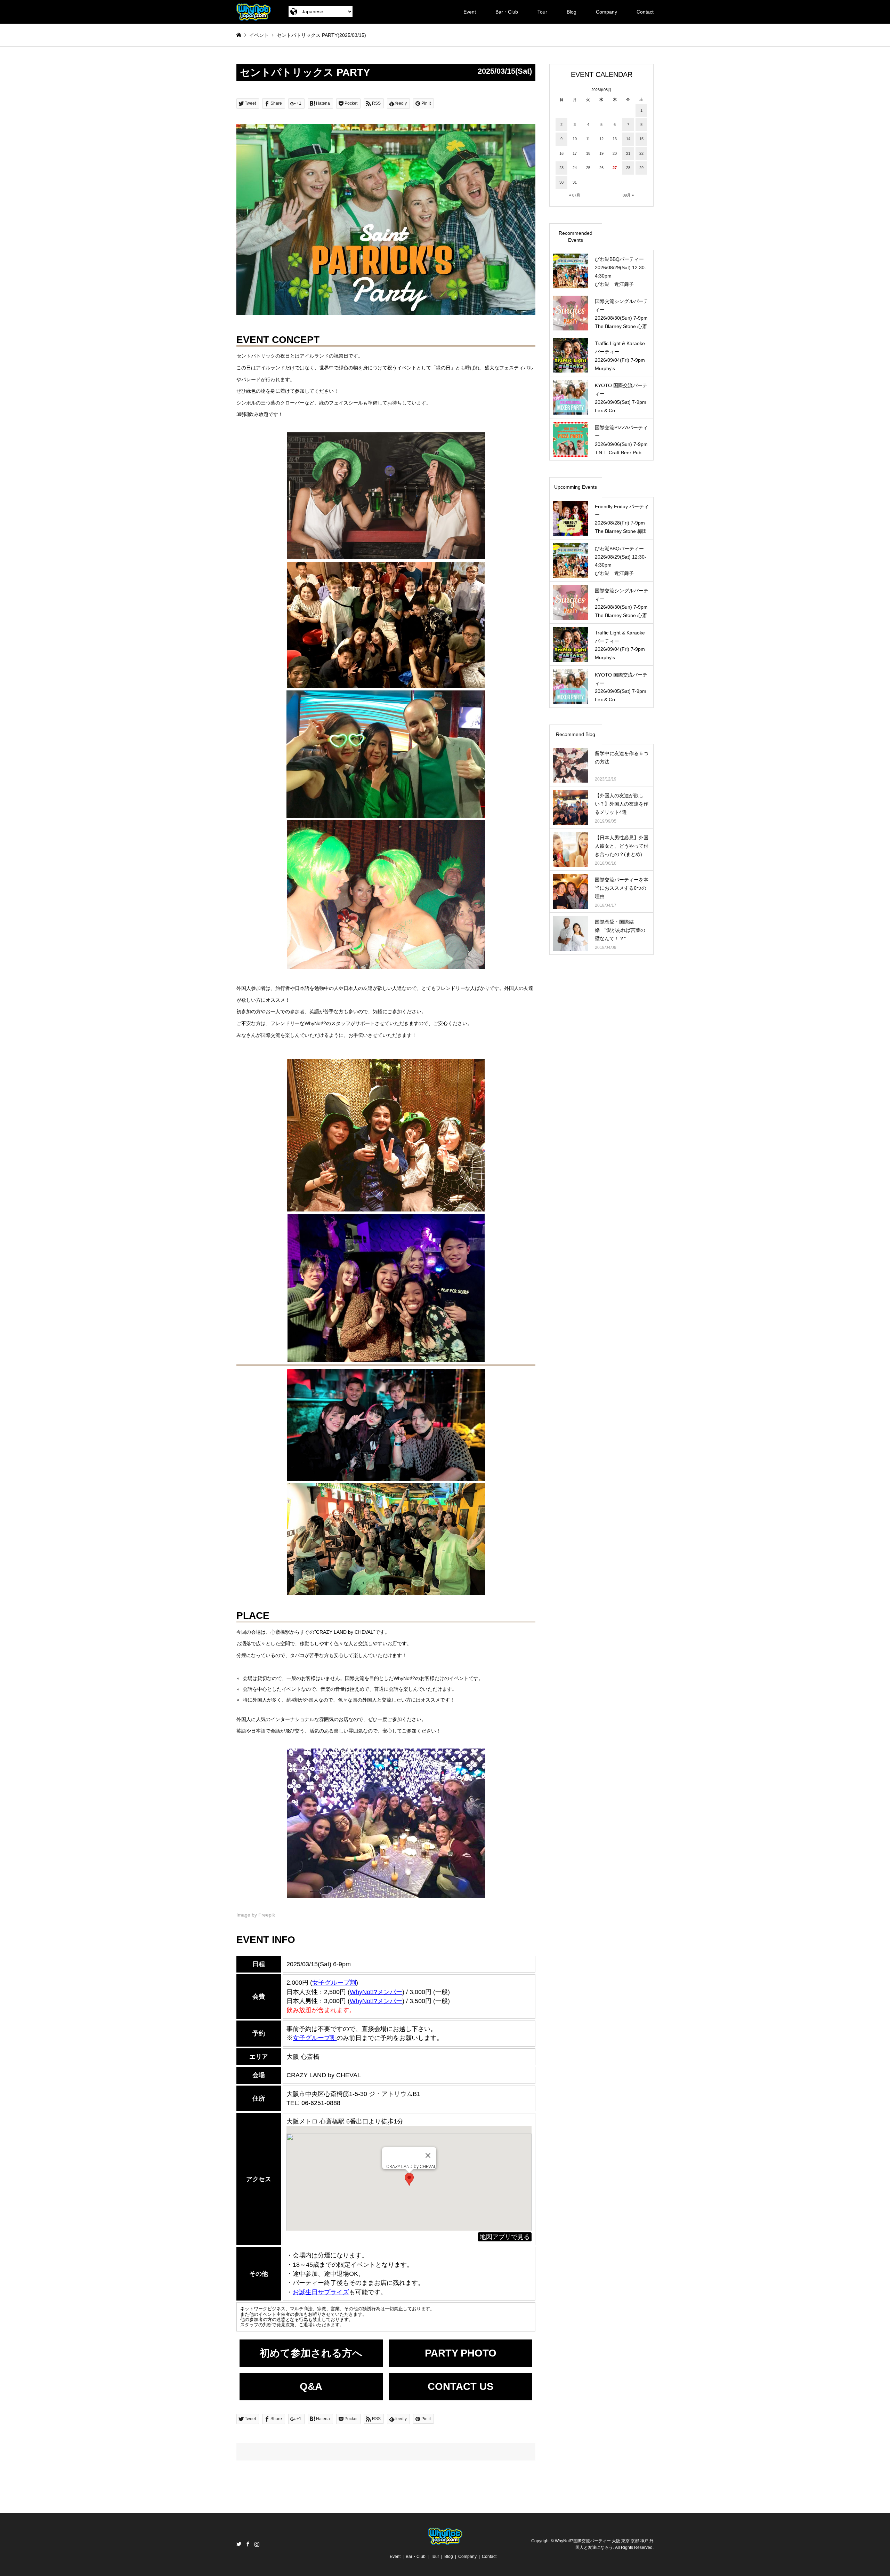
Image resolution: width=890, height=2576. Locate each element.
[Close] (428, 2155)
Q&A (311, 2386)
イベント (259, 35)
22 (641, 153)
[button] (409, 2179)
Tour (542, 12)
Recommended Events (576, 237)
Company (606, 12)
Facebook (248, 2544)
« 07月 (575, 195)
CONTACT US (460, 2386)
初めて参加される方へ (311, 2353)
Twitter (239, 2544)
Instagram (257, 2544)
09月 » (628, 195)
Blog (572, 12)
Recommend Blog (576, 734)
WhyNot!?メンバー (376, 2001)
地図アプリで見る (505, 2237)
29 (641, 168)
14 (628, 139)
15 (641, 139)
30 (561, 182)
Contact (645, 12)
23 (561, 168)
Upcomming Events (576, 487)
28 (628, 168)
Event (470, 12)
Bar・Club (507, 12)
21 (628, 153)
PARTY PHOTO (461, 2353)
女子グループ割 (334, 1983)
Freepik (267, 1915)
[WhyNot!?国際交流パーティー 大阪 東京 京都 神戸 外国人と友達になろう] (254, 12)
